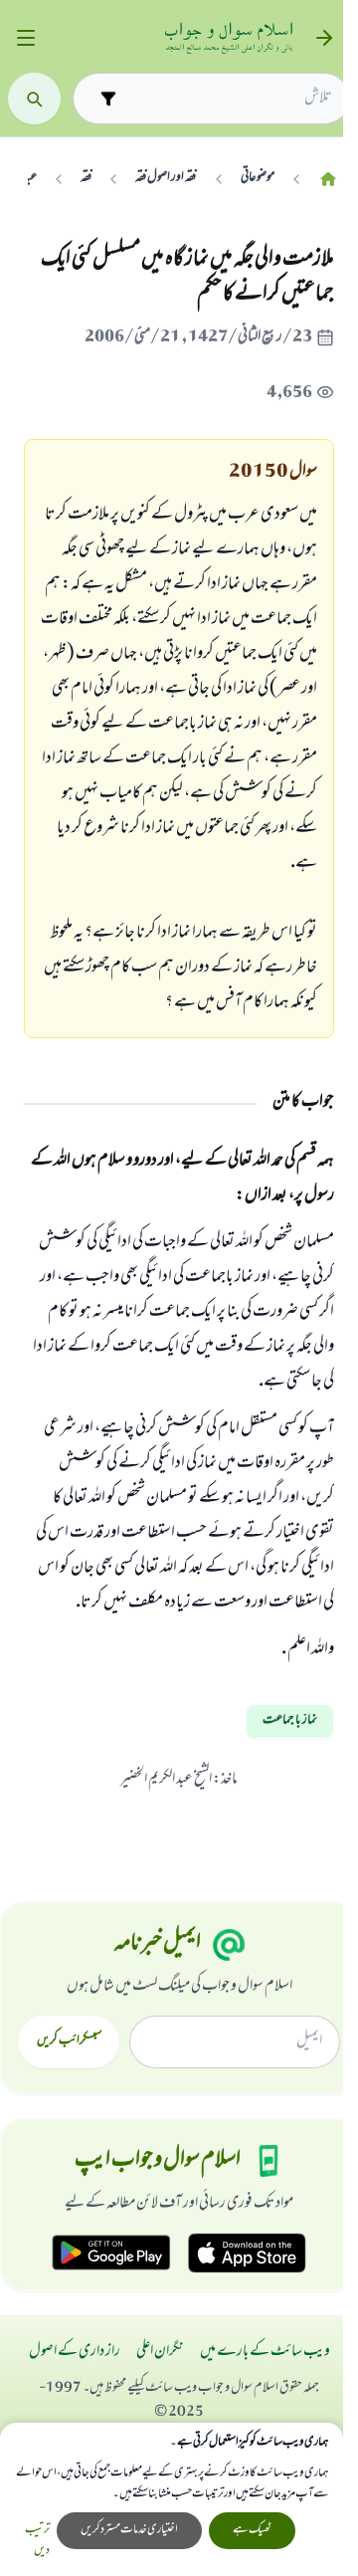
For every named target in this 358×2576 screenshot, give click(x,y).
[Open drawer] (25, 38)
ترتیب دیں (37, 2541)
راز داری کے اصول (75, 2352)
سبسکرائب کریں (69, 2041)
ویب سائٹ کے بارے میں (265, 2352)
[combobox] (229, 99)
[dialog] (172, 2499)
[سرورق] (328, 179)
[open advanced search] (108, 98)
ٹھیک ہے (252, 2530)
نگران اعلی (160, 2352)
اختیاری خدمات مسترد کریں (129, 2530)
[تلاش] (34, 99)
